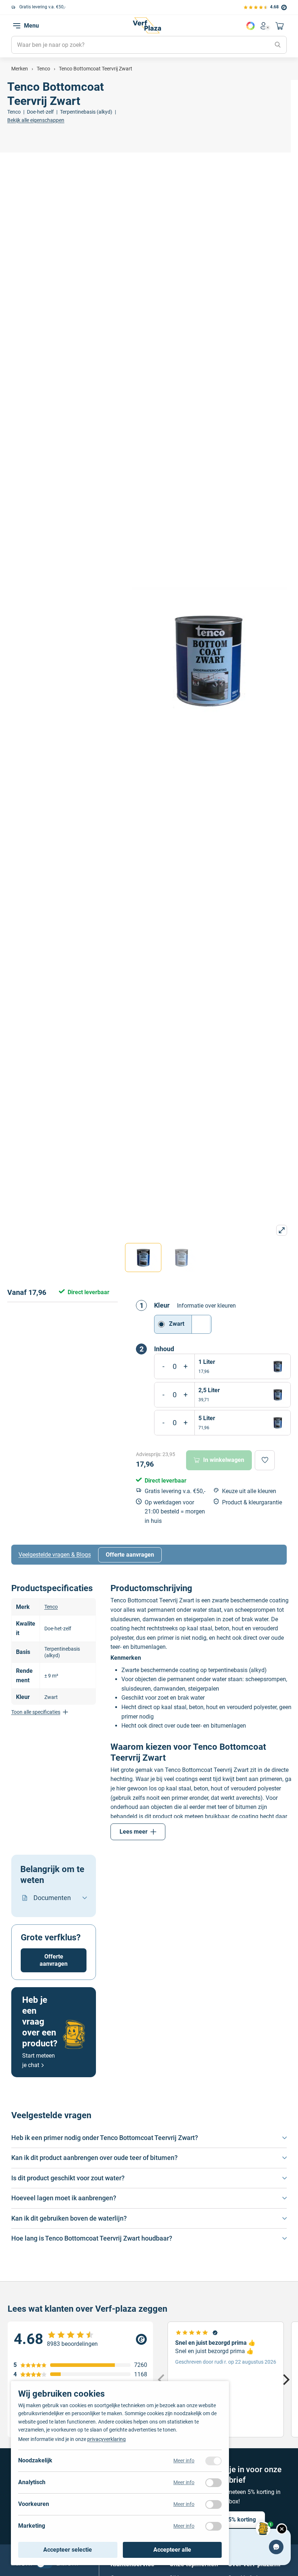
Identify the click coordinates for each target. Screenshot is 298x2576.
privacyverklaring (106, 2439)
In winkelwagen (224, 1460)
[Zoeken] (278, 45)
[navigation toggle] (17, 26)
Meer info (184, 2461)
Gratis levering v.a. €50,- (42, 7)
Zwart (177, 1324)
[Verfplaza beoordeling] (80, 2339)
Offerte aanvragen (130, 1555)
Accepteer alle (172, 2550)
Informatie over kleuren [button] (206, 1306)
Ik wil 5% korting (234, 2520)
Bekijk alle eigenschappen (36, 120)
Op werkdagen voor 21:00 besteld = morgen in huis (175, 1512)
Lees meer (134, 1832)
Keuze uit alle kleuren (249, 1491)
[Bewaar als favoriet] (265, 1460)
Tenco (51, 1607)
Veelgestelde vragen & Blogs (55, 1555)
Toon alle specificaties (36, 1712)
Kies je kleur (250, 26)
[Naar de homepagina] (147, 25)
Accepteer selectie (68, 2550)
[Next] (285, 2379)
